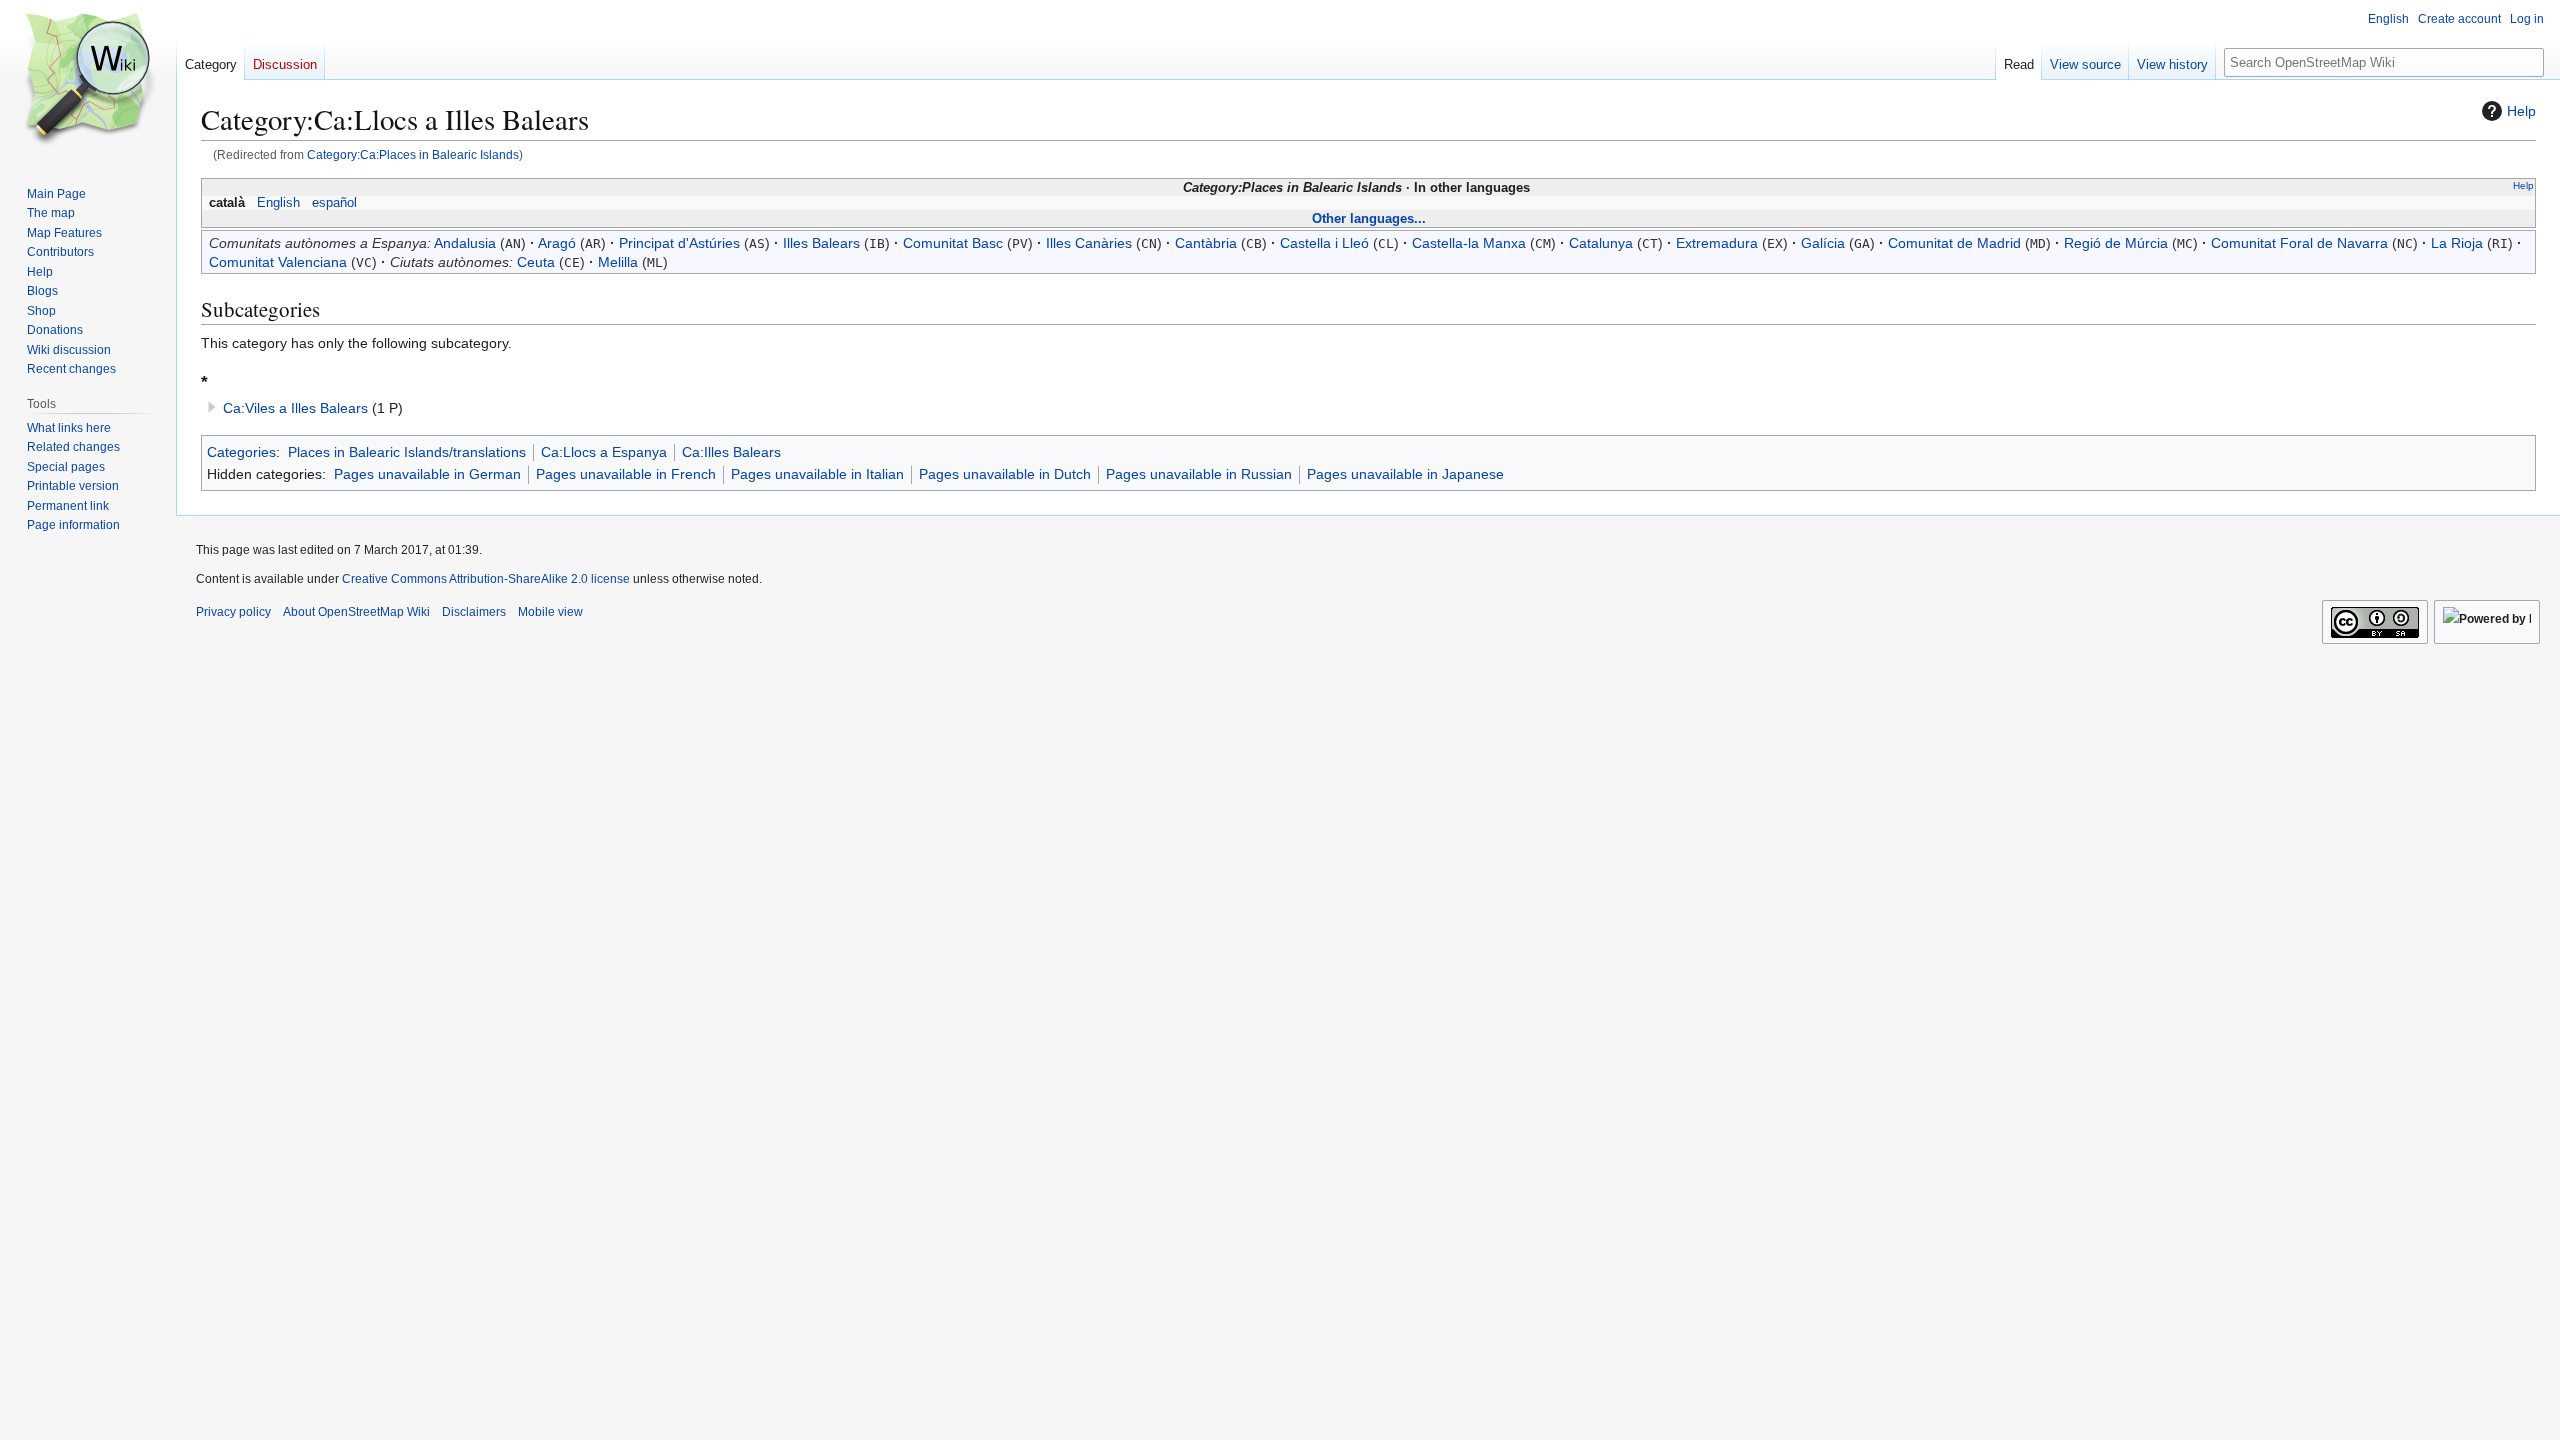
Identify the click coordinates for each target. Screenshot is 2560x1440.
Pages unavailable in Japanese (1405, 474)
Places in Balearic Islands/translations (407, 452)
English (278, 203)
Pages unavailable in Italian (817, 474)
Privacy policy (233, 612)
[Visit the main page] (88, 80)
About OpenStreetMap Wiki (356, 612)
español (334, 203)
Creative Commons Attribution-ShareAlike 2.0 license (486, 579)
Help (2521, 111)
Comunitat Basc (953, 243)
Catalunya (1601, 243)
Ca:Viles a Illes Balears (295, 408)
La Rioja (2457, 243)
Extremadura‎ (1717, 243)
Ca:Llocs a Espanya (604, 452)
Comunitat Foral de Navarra (2299, 243)
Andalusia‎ (465, 243)
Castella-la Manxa (1469, 243)
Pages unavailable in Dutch (1005, 474)
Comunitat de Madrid (1954, 243)
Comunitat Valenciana (278, 262)
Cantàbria (1206, 243)
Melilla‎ (618, 262)
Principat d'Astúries (679, 243)
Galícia (1823, 243)
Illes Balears (821, 243)
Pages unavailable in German (427, 474)
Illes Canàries (1089, 243)
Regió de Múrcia (2116, 243)
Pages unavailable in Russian (1199, 474)
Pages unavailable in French (626, 474)
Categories (241, 452)
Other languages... (1369, 218)
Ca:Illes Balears (731, 452)
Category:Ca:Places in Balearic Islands (413, 154)
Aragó (557, 243)
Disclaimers (474, 612)
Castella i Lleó (1324, 243)
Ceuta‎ (536, 262)
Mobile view (550, 612)
